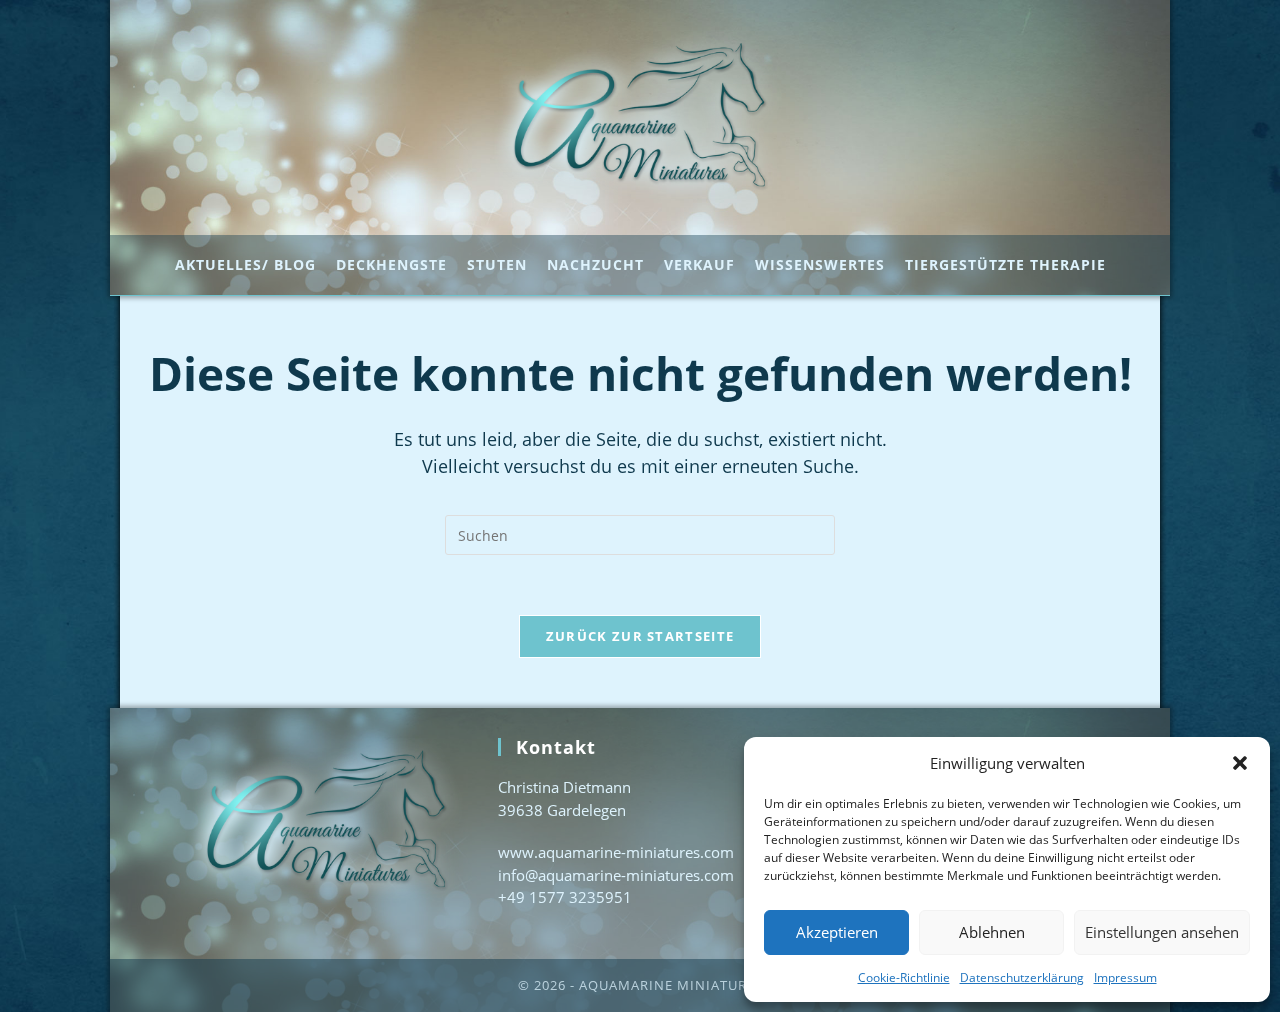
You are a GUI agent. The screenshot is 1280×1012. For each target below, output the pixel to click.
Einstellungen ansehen (1162, 932)
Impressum (1125, 977)
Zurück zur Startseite (640, 636)
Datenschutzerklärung (1022, 977)
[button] (1240, 763)
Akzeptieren (837, 932)
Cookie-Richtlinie (904, 977)
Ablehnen (992, 932)
